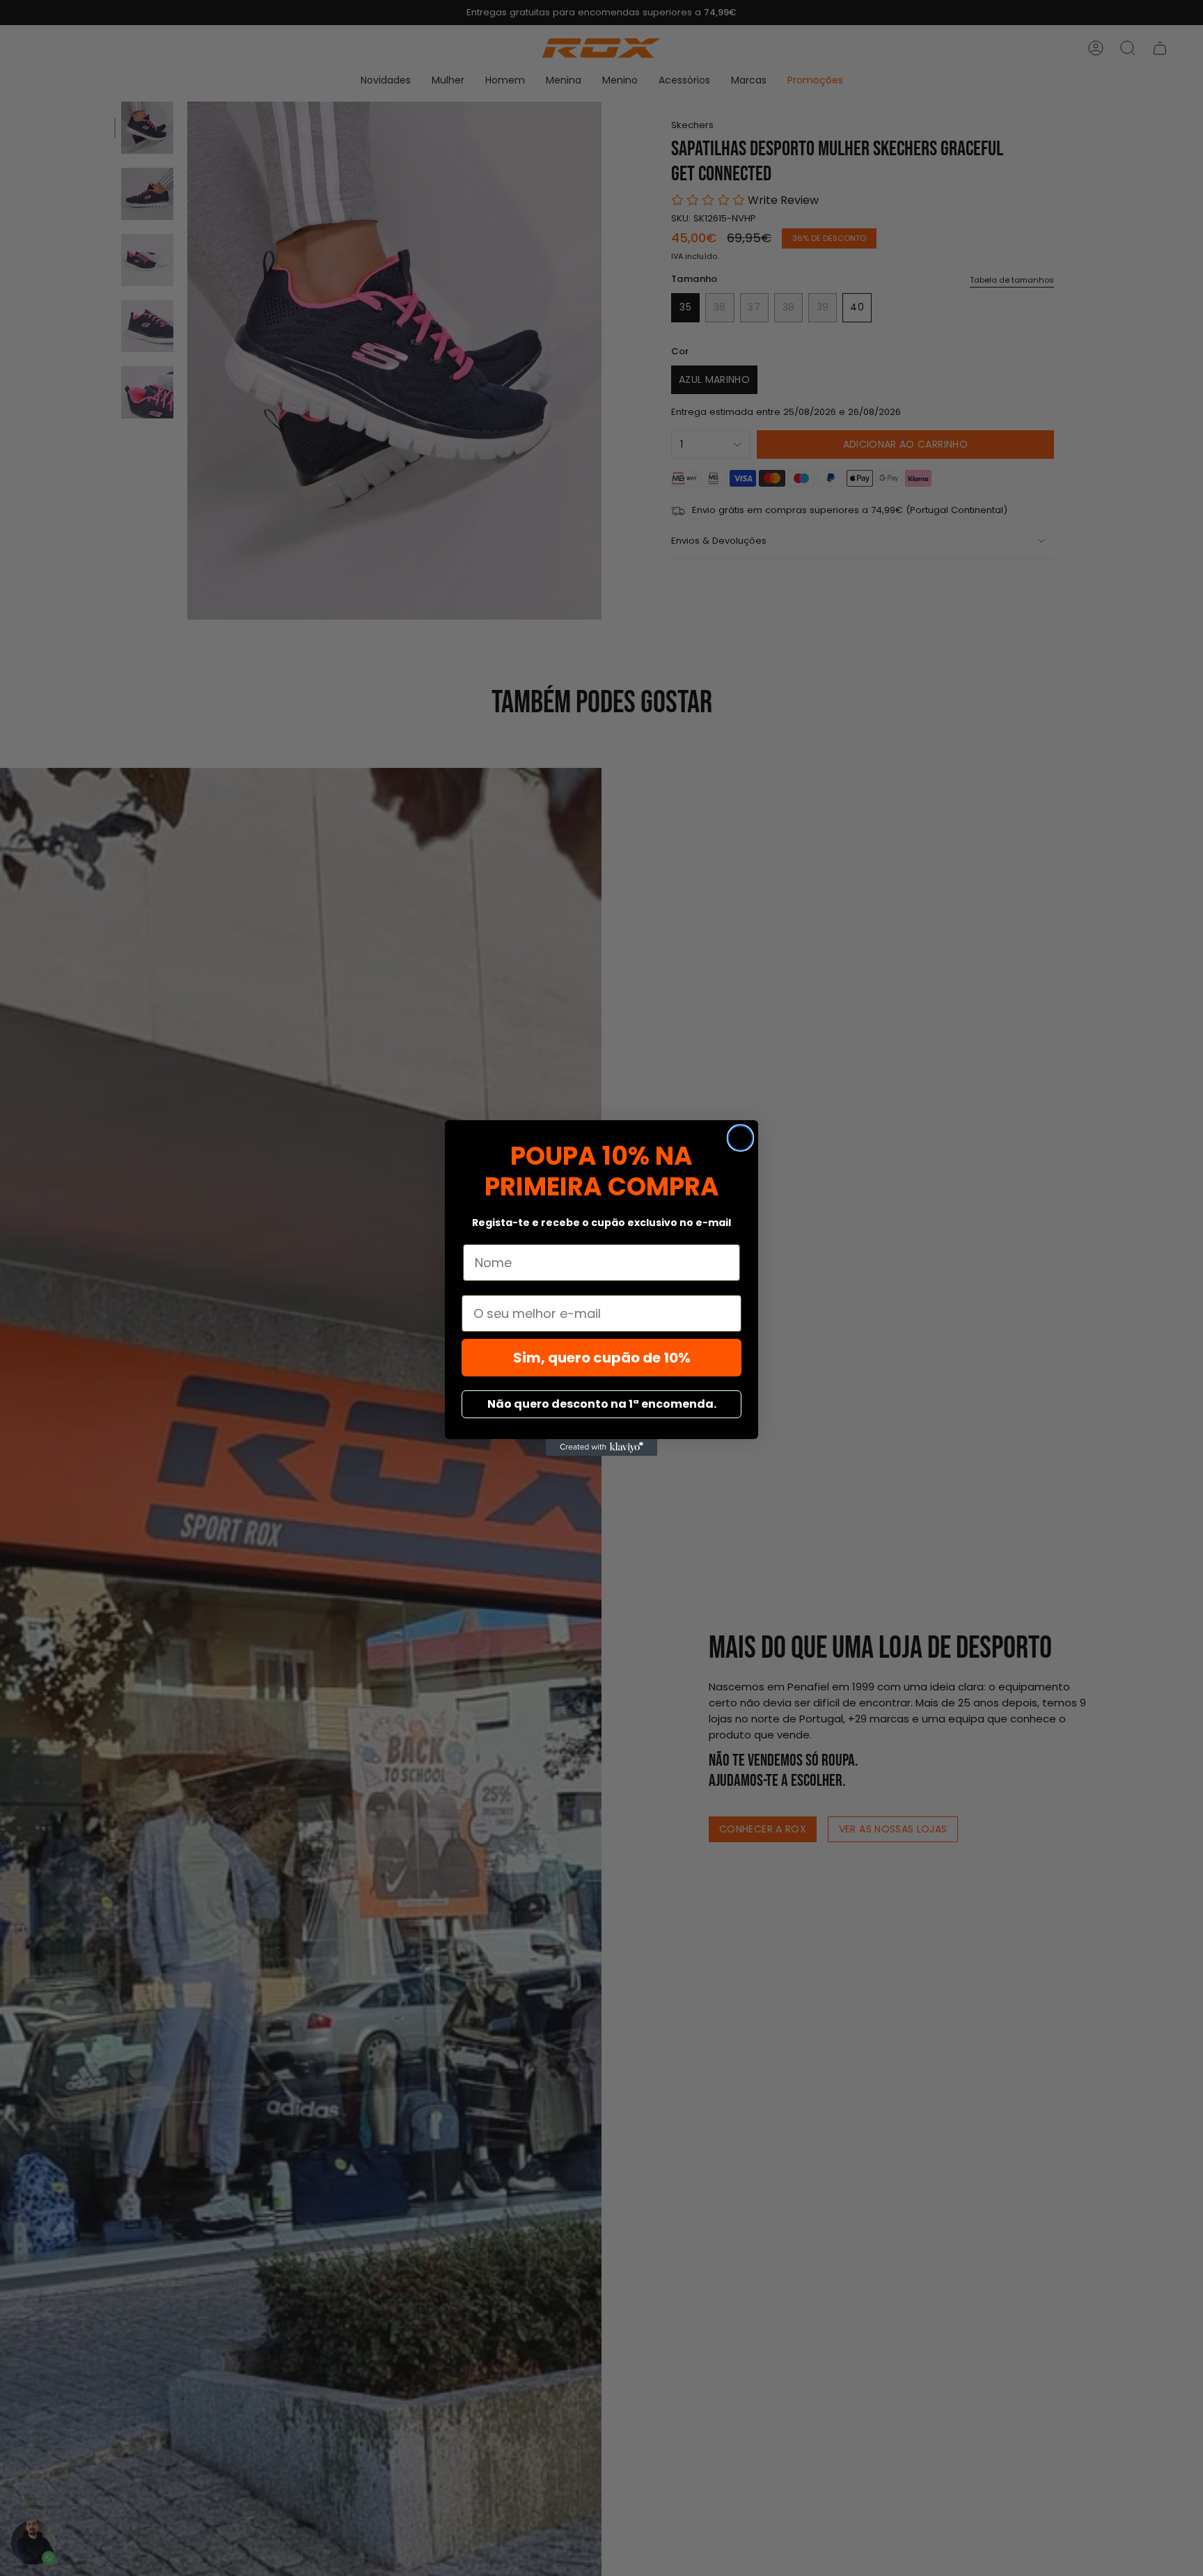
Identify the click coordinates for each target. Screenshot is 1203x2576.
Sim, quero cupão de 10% (602, 1358)
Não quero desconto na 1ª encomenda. (602, 1404)
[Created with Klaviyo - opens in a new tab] (601, 1447)
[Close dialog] (740, 1138)
